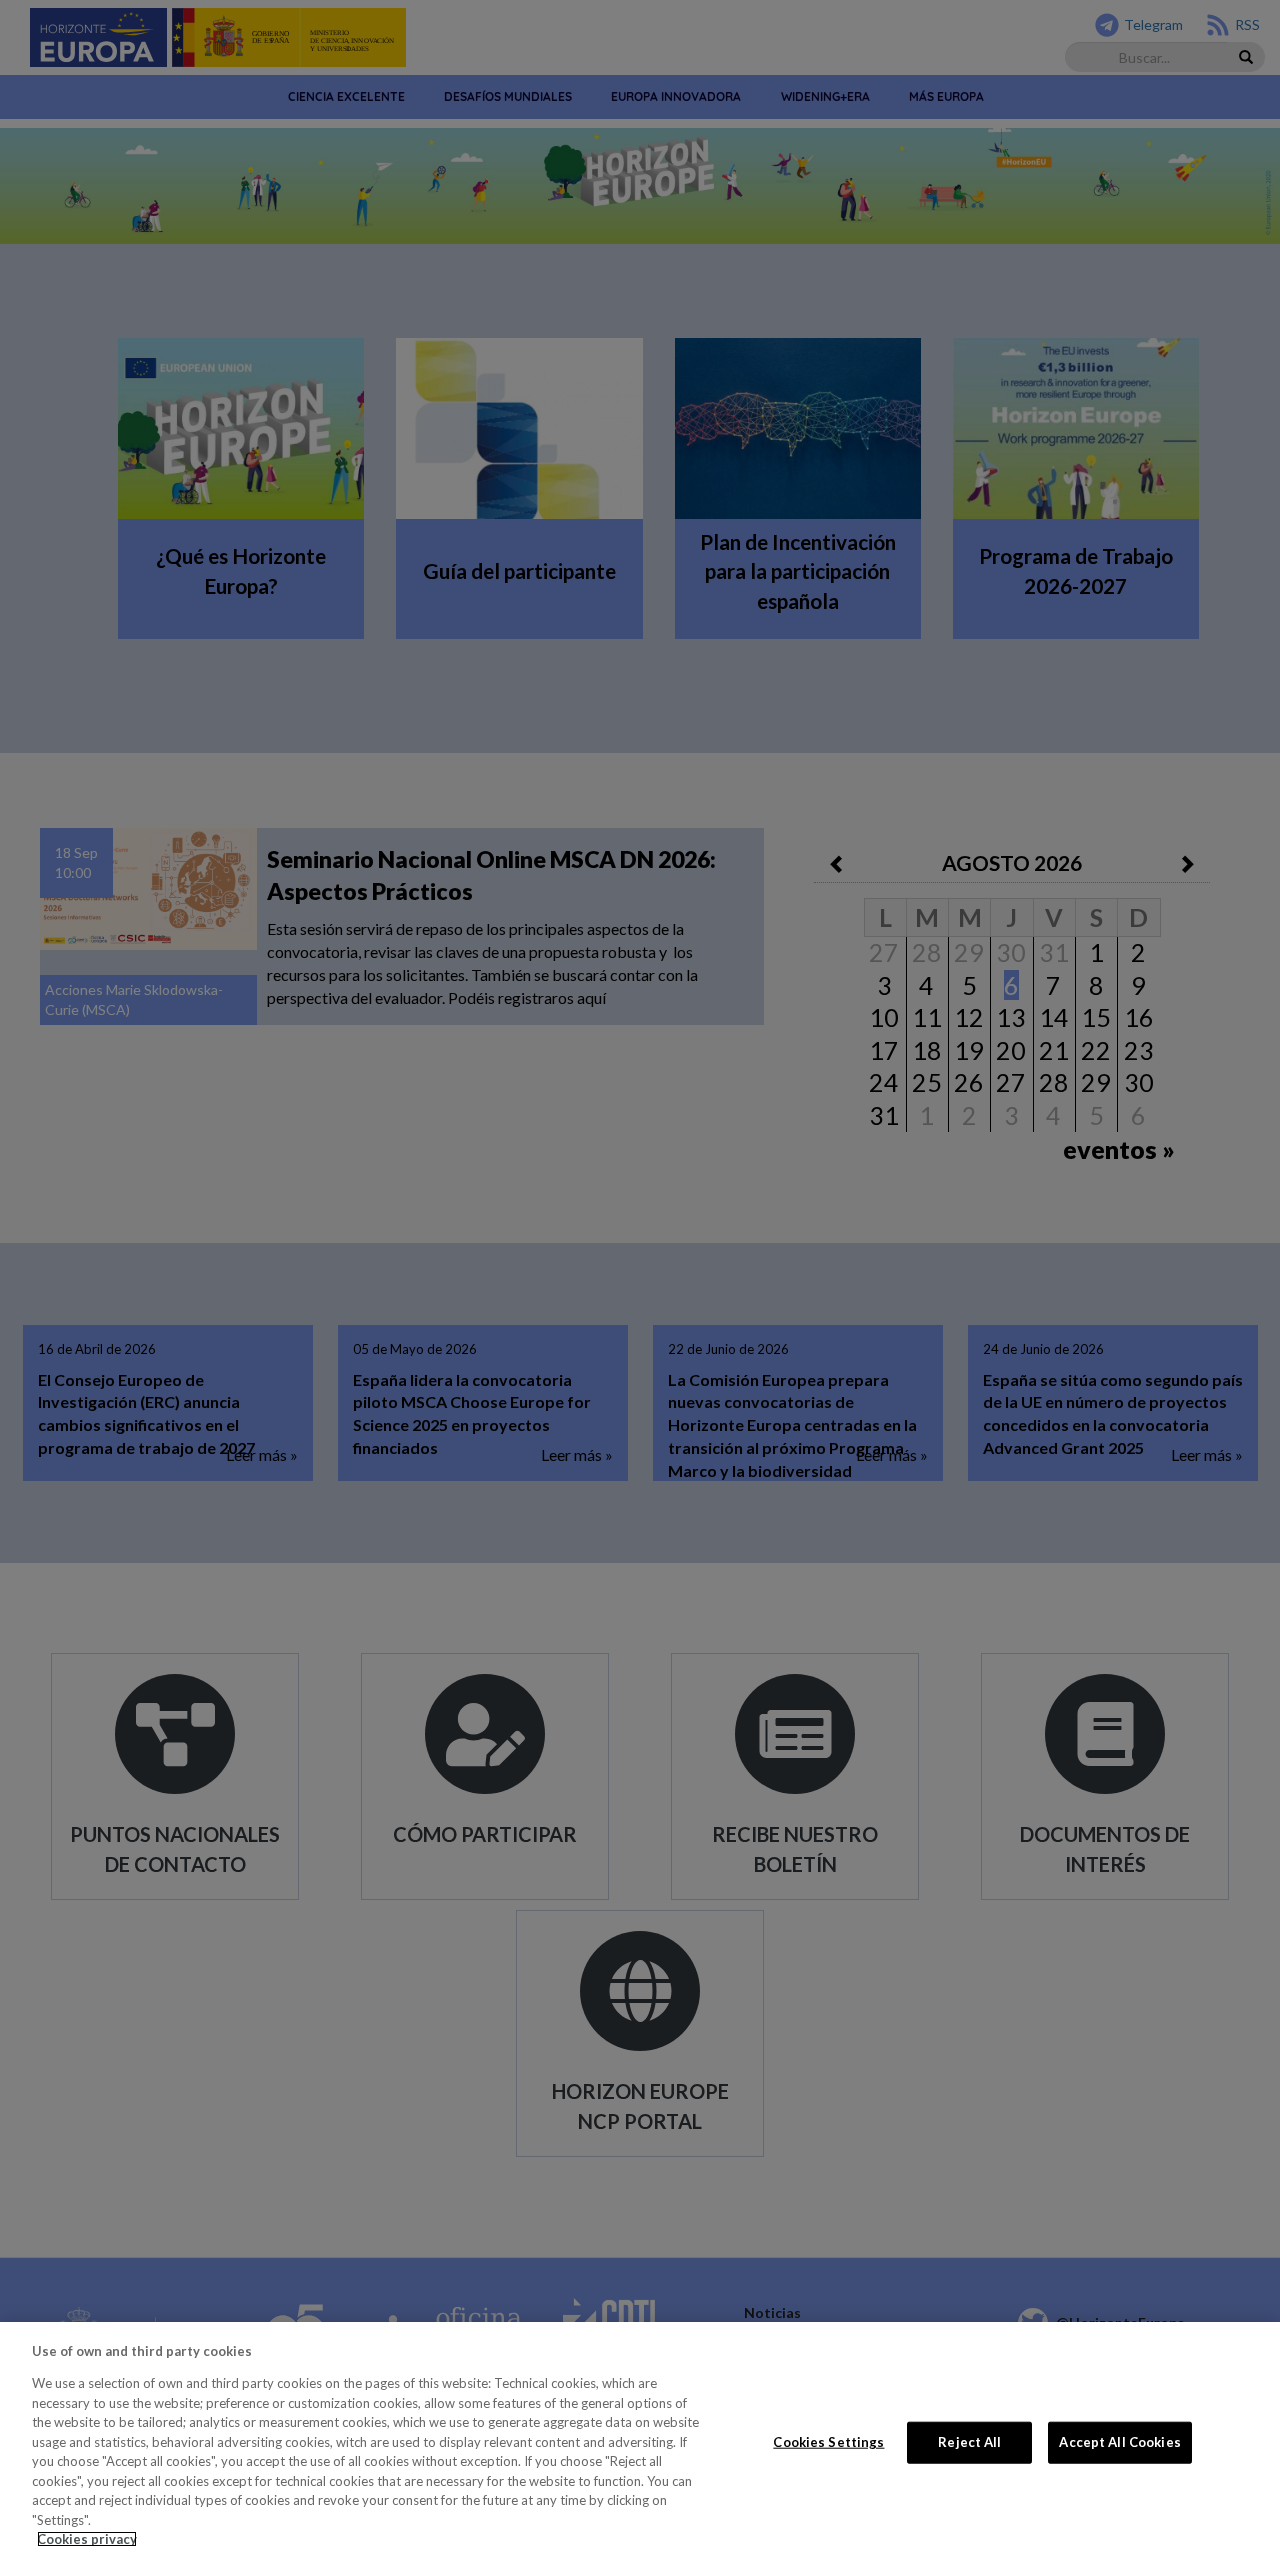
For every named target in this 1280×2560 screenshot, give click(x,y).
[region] (640, 2441)
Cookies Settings (828, 2442)
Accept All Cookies (1119, 2442)
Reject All (969, 2442)
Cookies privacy (87, 2539)
